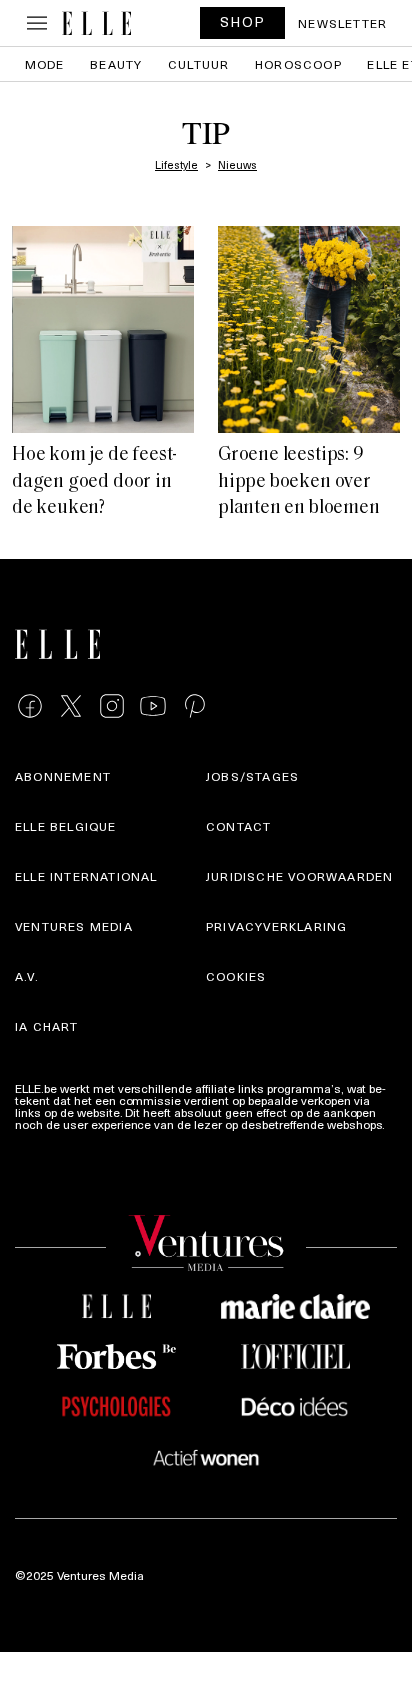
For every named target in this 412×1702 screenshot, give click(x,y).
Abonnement (63, 776)
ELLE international (86, 876)
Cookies (236, 976)
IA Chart (47, 1026)
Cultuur (198, 64)
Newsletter (342, 23)
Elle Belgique (66, 826)
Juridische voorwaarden (299, 876)
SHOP (243, 21)
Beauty (116, 64)
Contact (238, 826)
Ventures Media (74, 926)
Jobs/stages (252, 776)
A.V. (27, 976)
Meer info (41, 1136)
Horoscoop (298, 64)
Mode (45, 64)
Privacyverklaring (276, 926)
